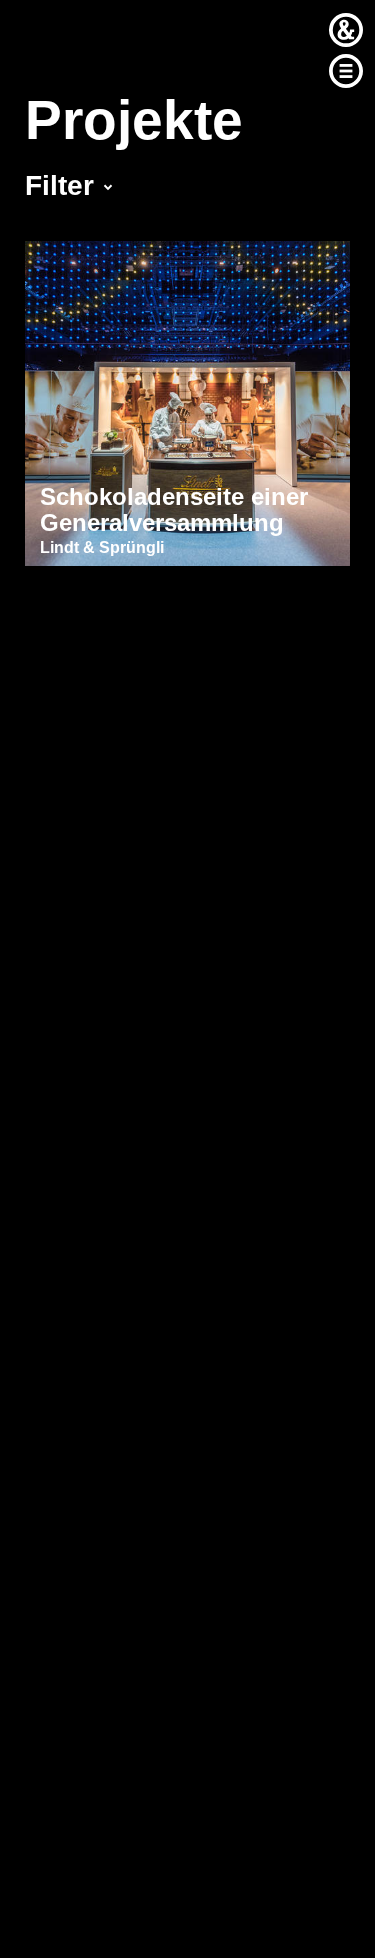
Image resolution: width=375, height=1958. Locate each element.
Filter (59, 186)
